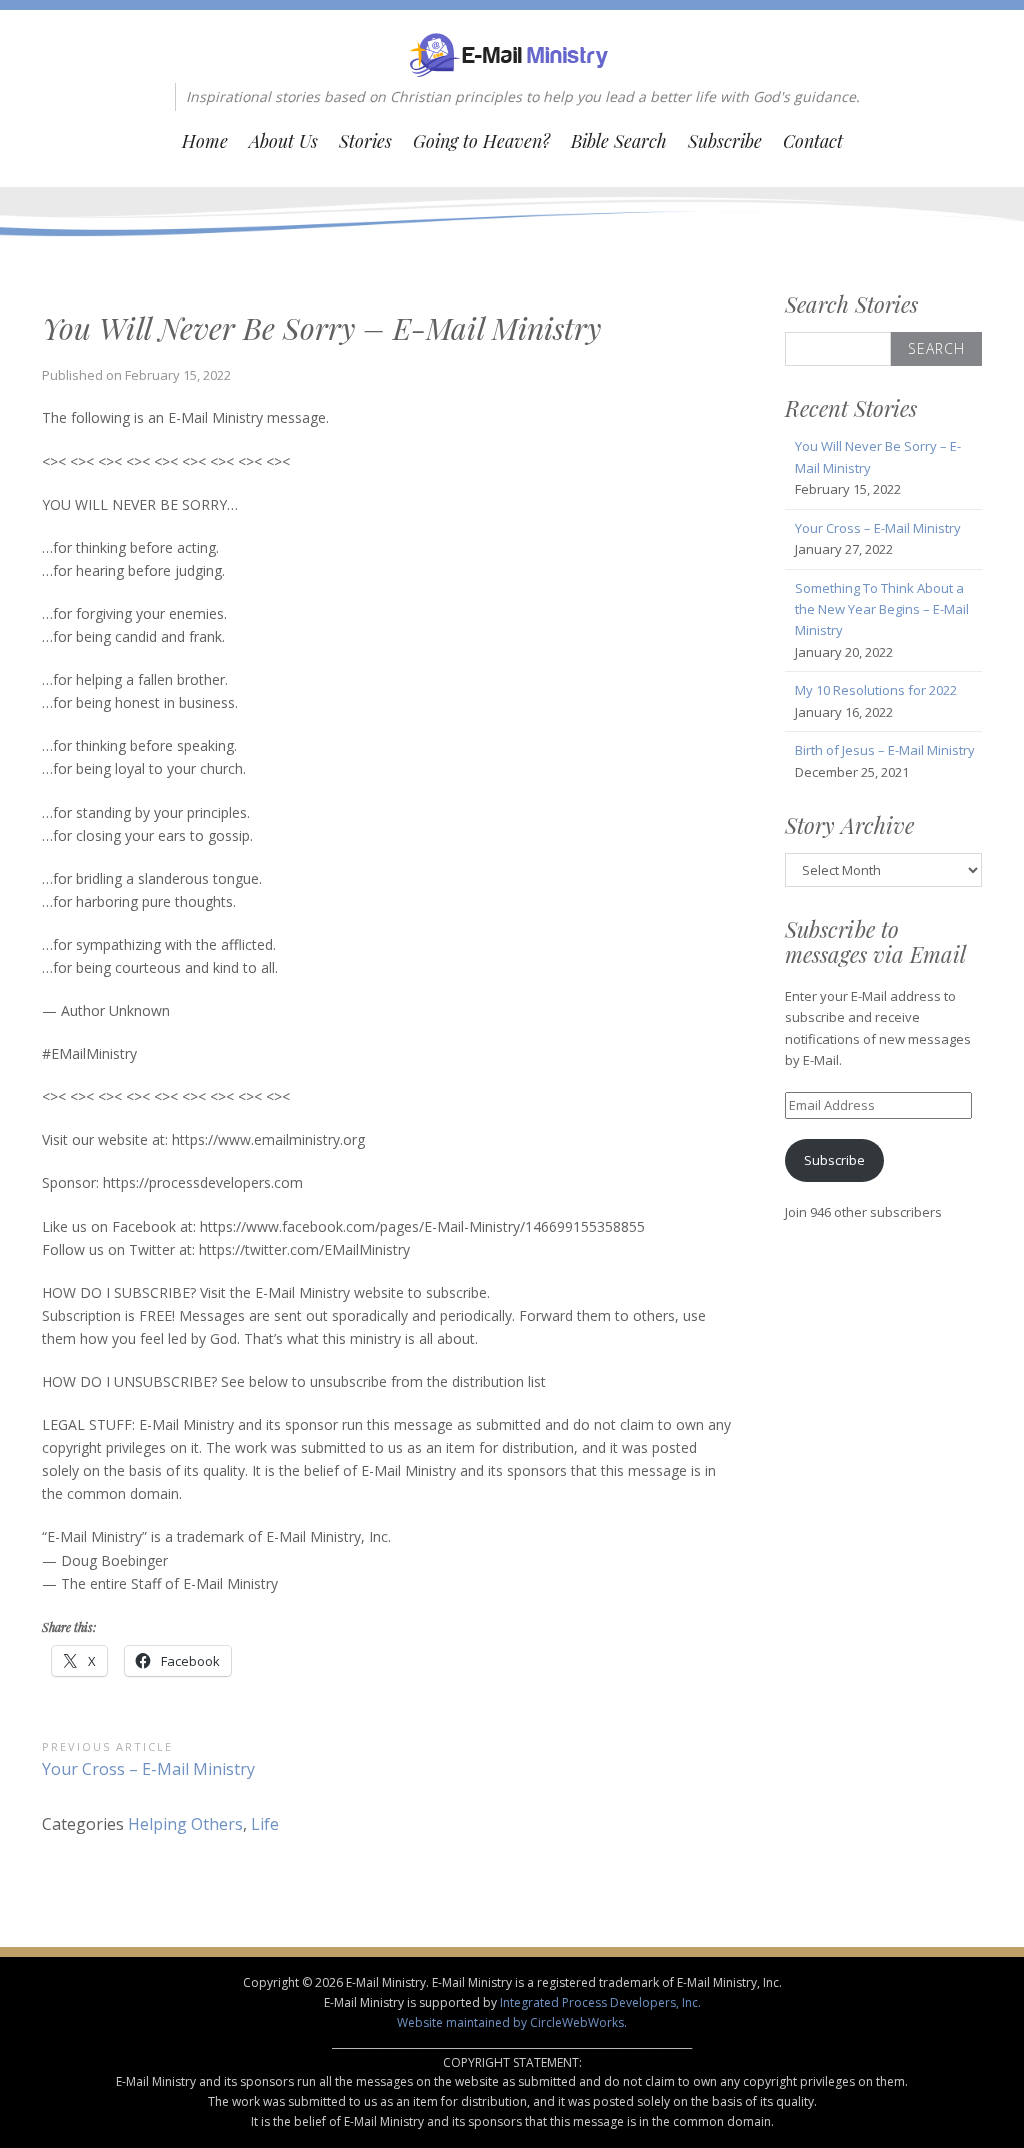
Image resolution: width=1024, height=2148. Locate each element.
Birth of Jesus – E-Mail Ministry (885, 750)
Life (265, 1824)
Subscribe (725, 141)
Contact (813, 141)
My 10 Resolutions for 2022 (876, 690)
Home (205, 141)
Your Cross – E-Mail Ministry (878, 528)
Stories (365, 141)
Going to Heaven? (481, 141)
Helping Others (185, 1824)
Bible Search (619, 141)
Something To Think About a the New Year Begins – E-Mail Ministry (882, 609)
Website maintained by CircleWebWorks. (512, 2022)
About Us (283, 141)
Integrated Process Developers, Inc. (600, 2002)
